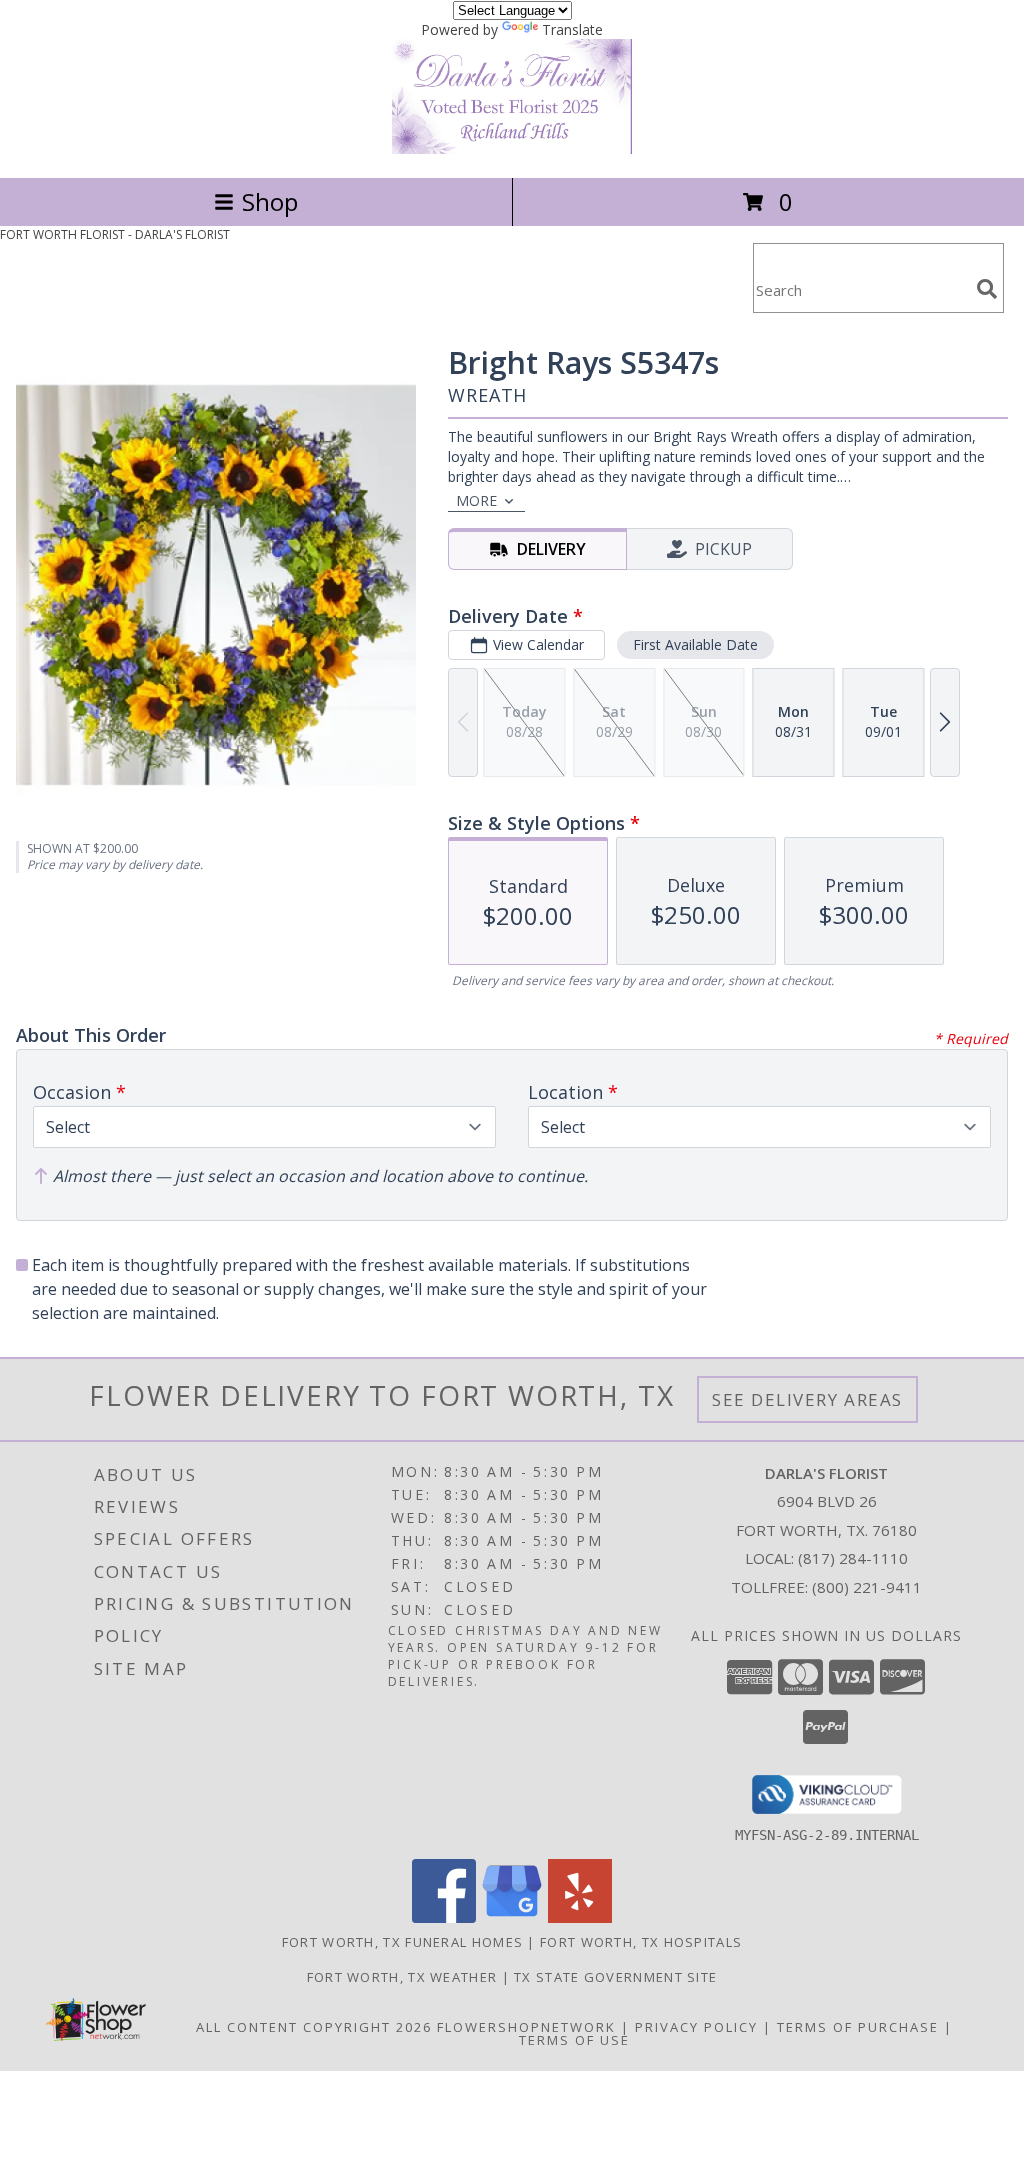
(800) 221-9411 (867, 1587)
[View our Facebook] (444, 1917)
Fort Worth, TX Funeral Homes (402, 1942)
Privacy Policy (696, 2027)
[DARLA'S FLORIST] (512, 148)
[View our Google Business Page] (512, 1917)
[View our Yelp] (580, 1917)
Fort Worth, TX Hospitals (641, 1942)
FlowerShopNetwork (526, 2027)
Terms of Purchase (858, 2027)
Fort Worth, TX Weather (402, 1977)
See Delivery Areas (807, 1399)
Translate (572, 29)
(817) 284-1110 (853, 1558)
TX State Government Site (615, 1977)
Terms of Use (574, 2040)
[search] (987, 289)
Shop (270, 201)
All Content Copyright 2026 (314, 2027)
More (476, 500)
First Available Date (695, 644)
